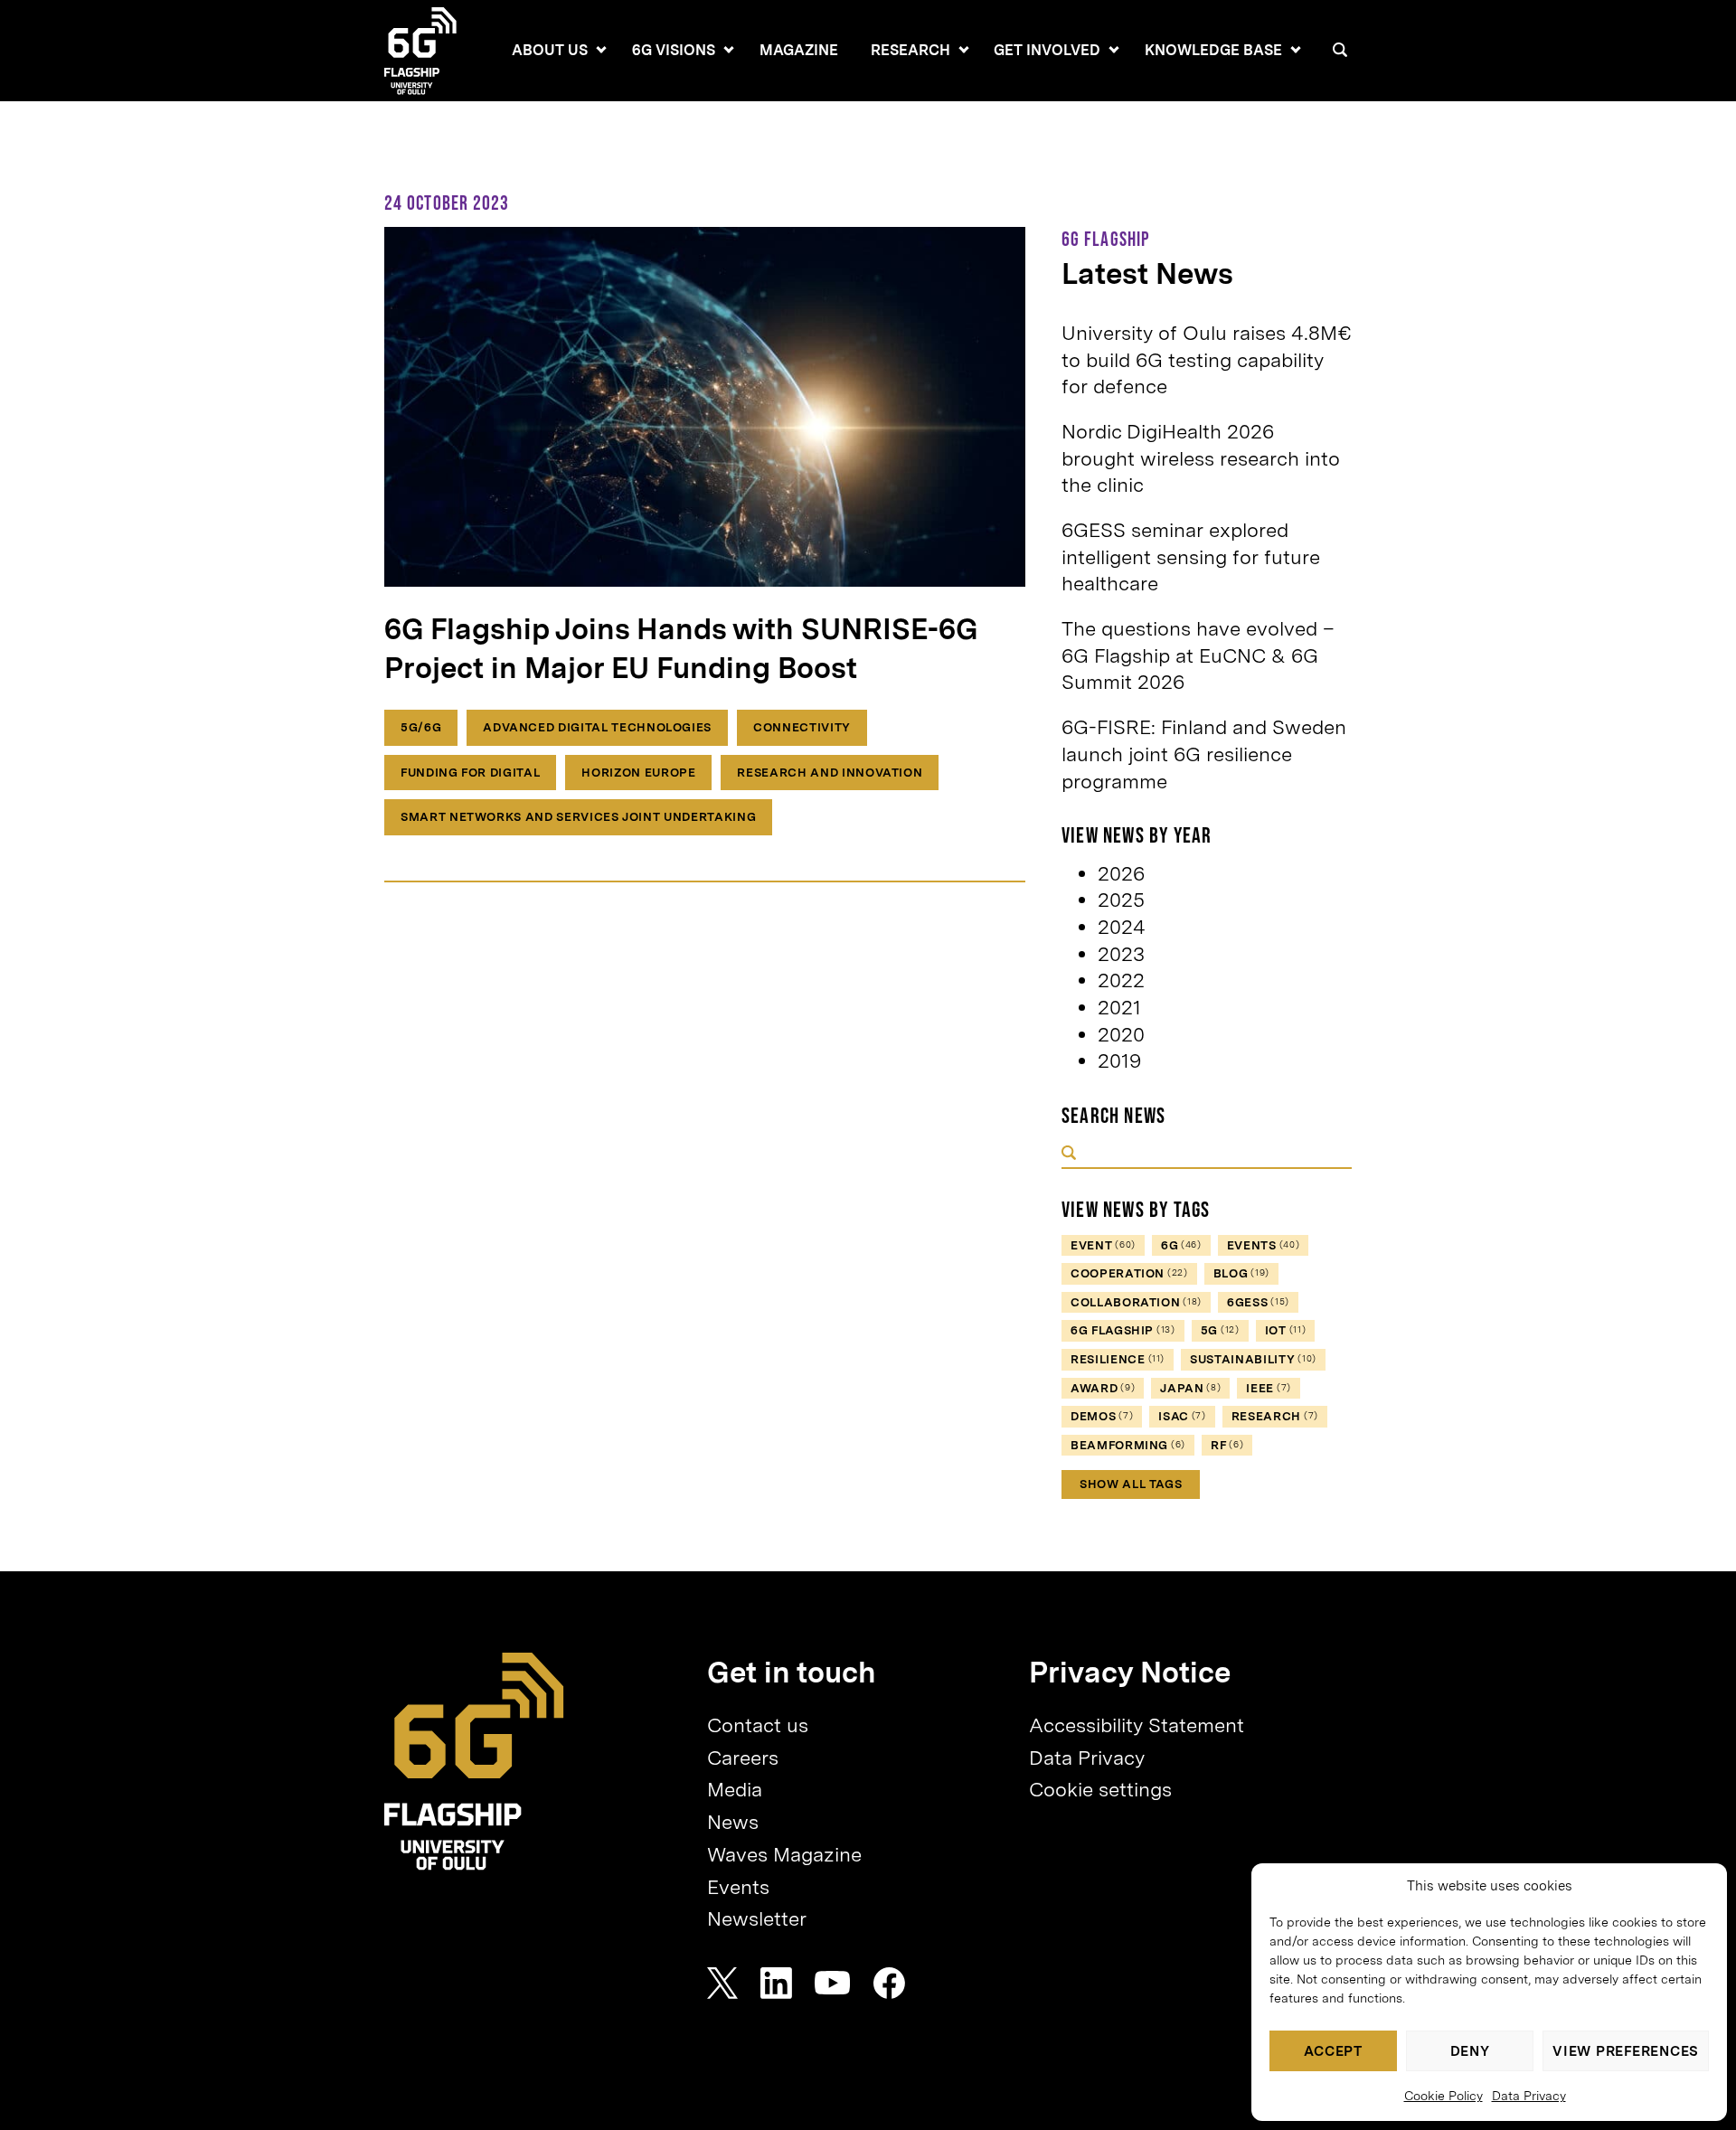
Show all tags (1131, 1484)
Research (910, 50)
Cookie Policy (1444, 2096)
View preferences (1626, 2051)
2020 (1121, 1034)
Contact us (758, 1725)
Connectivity (802, 727)
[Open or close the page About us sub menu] (601, 50)
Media (735, 1789)
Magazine (799, 50)
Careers (743, 1758)
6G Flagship (1123, 1330)
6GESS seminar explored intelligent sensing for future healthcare (1191, 556)
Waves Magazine (784, 1854)
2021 (1119, 1007)
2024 (1122, 927)
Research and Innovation (830, 773)
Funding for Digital (470, 773)
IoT (1286, 1330)
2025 (1121, 900)
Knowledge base (1213, 50)
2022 (1121, 980)
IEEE (1269, 1388)
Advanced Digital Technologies (597, 727)
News (733, 1822)
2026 (1121, 873)
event (1103, 1245)
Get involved (1047, 50)
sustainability (1253, 1359)
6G (1181, 1245)
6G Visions (674, 50)
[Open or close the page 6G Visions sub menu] (729, 50)
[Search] (1340, 50)
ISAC (1182, 1416)
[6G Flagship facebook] (889, 1983)
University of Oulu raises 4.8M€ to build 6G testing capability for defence (1207, 359)
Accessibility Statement (1137, 1725)
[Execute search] (1069, 1155)
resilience (1118, 1359)
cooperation (1129, 1273)
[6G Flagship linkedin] (776, 1983)
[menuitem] (550, 51)
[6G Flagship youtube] (833, 1983)
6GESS (1258, 1302)
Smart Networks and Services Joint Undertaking (578, 817)
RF (1227, 1445)
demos (1102, 1416)
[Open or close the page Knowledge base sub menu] (1296, 50)
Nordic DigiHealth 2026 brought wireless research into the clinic (1201, 458)
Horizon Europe (638, 773)
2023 (1121, 954)
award (1103, 1388)
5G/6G (421, 727)
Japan (1190, 1388)
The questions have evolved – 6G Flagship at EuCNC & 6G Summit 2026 (1198, 655)
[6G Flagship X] (722, 1983)
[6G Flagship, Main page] (474, 1762)
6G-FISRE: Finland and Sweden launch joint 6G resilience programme (1204, 754)
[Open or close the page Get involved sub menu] (1114, 50)
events (1264, 1245)
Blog (1241, 1273)
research (1275, 1416)
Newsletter (757, 1918)
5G (1220, 1330)
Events (738, 1887)
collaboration (1136, 1302)
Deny (1470, 2051)
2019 (1119, 1060)
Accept (1333, 2051)
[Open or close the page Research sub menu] (964, 50)
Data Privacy (1529, 2096)
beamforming (1128, 1445)
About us (550, 50)
